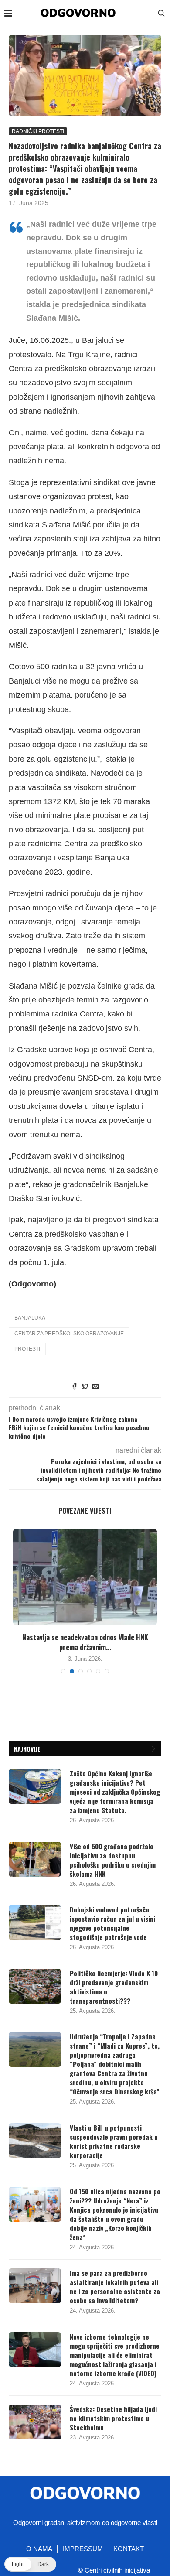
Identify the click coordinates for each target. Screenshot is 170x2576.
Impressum (83, 2549)
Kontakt (129, 2549)
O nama (39, 2549)
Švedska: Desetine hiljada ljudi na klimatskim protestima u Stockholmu (113, 2418)
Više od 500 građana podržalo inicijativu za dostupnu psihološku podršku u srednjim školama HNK (113, 1860)
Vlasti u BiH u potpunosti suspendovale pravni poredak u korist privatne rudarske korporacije (114, 2142)
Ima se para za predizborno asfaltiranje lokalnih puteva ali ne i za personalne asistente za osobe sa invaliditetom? (115, 2287)
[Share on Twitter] (85, 1387)
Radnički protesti (38, 131)
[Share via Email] (95, 1387)
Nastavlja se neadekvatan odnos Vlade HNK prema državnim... (85, 1642)
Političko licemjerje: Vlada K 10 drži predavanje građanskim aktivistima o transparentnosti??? (114, 1987)
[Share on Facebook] (75, 1387)
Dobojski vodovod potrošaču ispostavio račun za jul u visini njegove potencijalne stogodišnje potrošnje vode (112, 1923)
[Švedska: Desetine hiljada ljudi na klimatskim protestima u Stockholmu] (35, 2422)
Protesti (27, 1349)
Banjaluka (30, 1318)
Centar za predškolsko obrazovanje (69, 1334)
